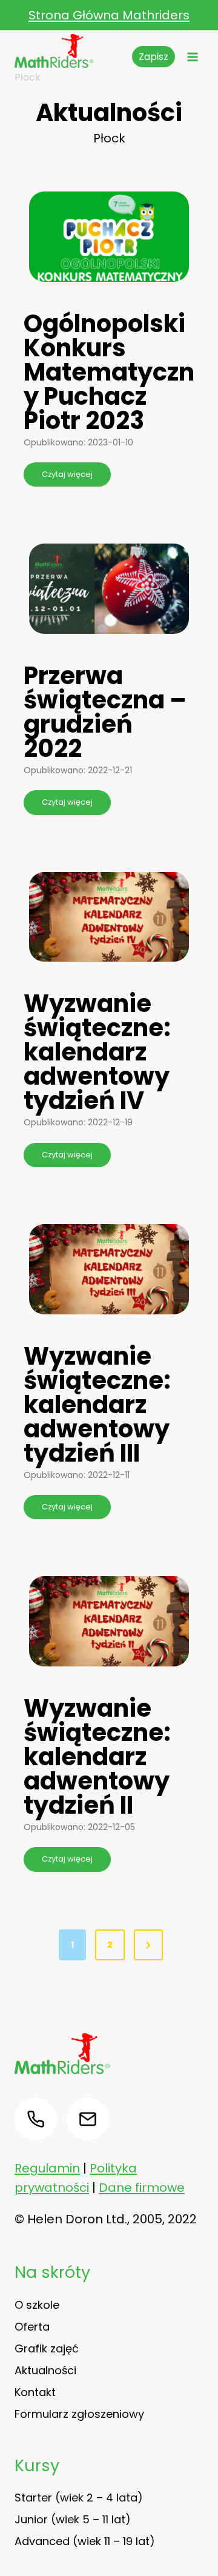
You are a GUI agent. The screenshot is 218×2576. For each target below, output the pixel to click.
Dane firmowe (142, 2188)
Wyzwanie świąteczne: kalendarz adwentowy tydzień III (97, 1405)
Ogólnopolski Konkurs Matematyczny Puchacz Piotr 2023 (109, 372)
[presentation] (109, 237)
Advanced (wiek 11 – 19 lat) (85, 2541)
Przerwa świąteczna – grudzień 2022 (105, 712)
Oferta (32, 2327)
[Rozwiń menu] (192, 57)
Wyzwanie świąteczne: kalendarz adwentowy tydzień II (97, 1757)
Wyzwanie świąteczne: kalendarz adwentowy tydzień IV (97, 1052)
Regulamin (47, 2168)
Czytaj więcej (71, 478)
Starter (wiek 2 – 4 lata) (79, 2498)
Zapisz (154, 57)
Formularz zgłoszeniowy (79, 2414)
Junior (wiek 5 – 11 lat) (73, 2519)
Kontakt (35, 2392)
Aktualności (45, 2370)
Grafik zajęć (47, 2348)
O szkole (37, 2305)
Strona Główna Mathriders (109, 15)
